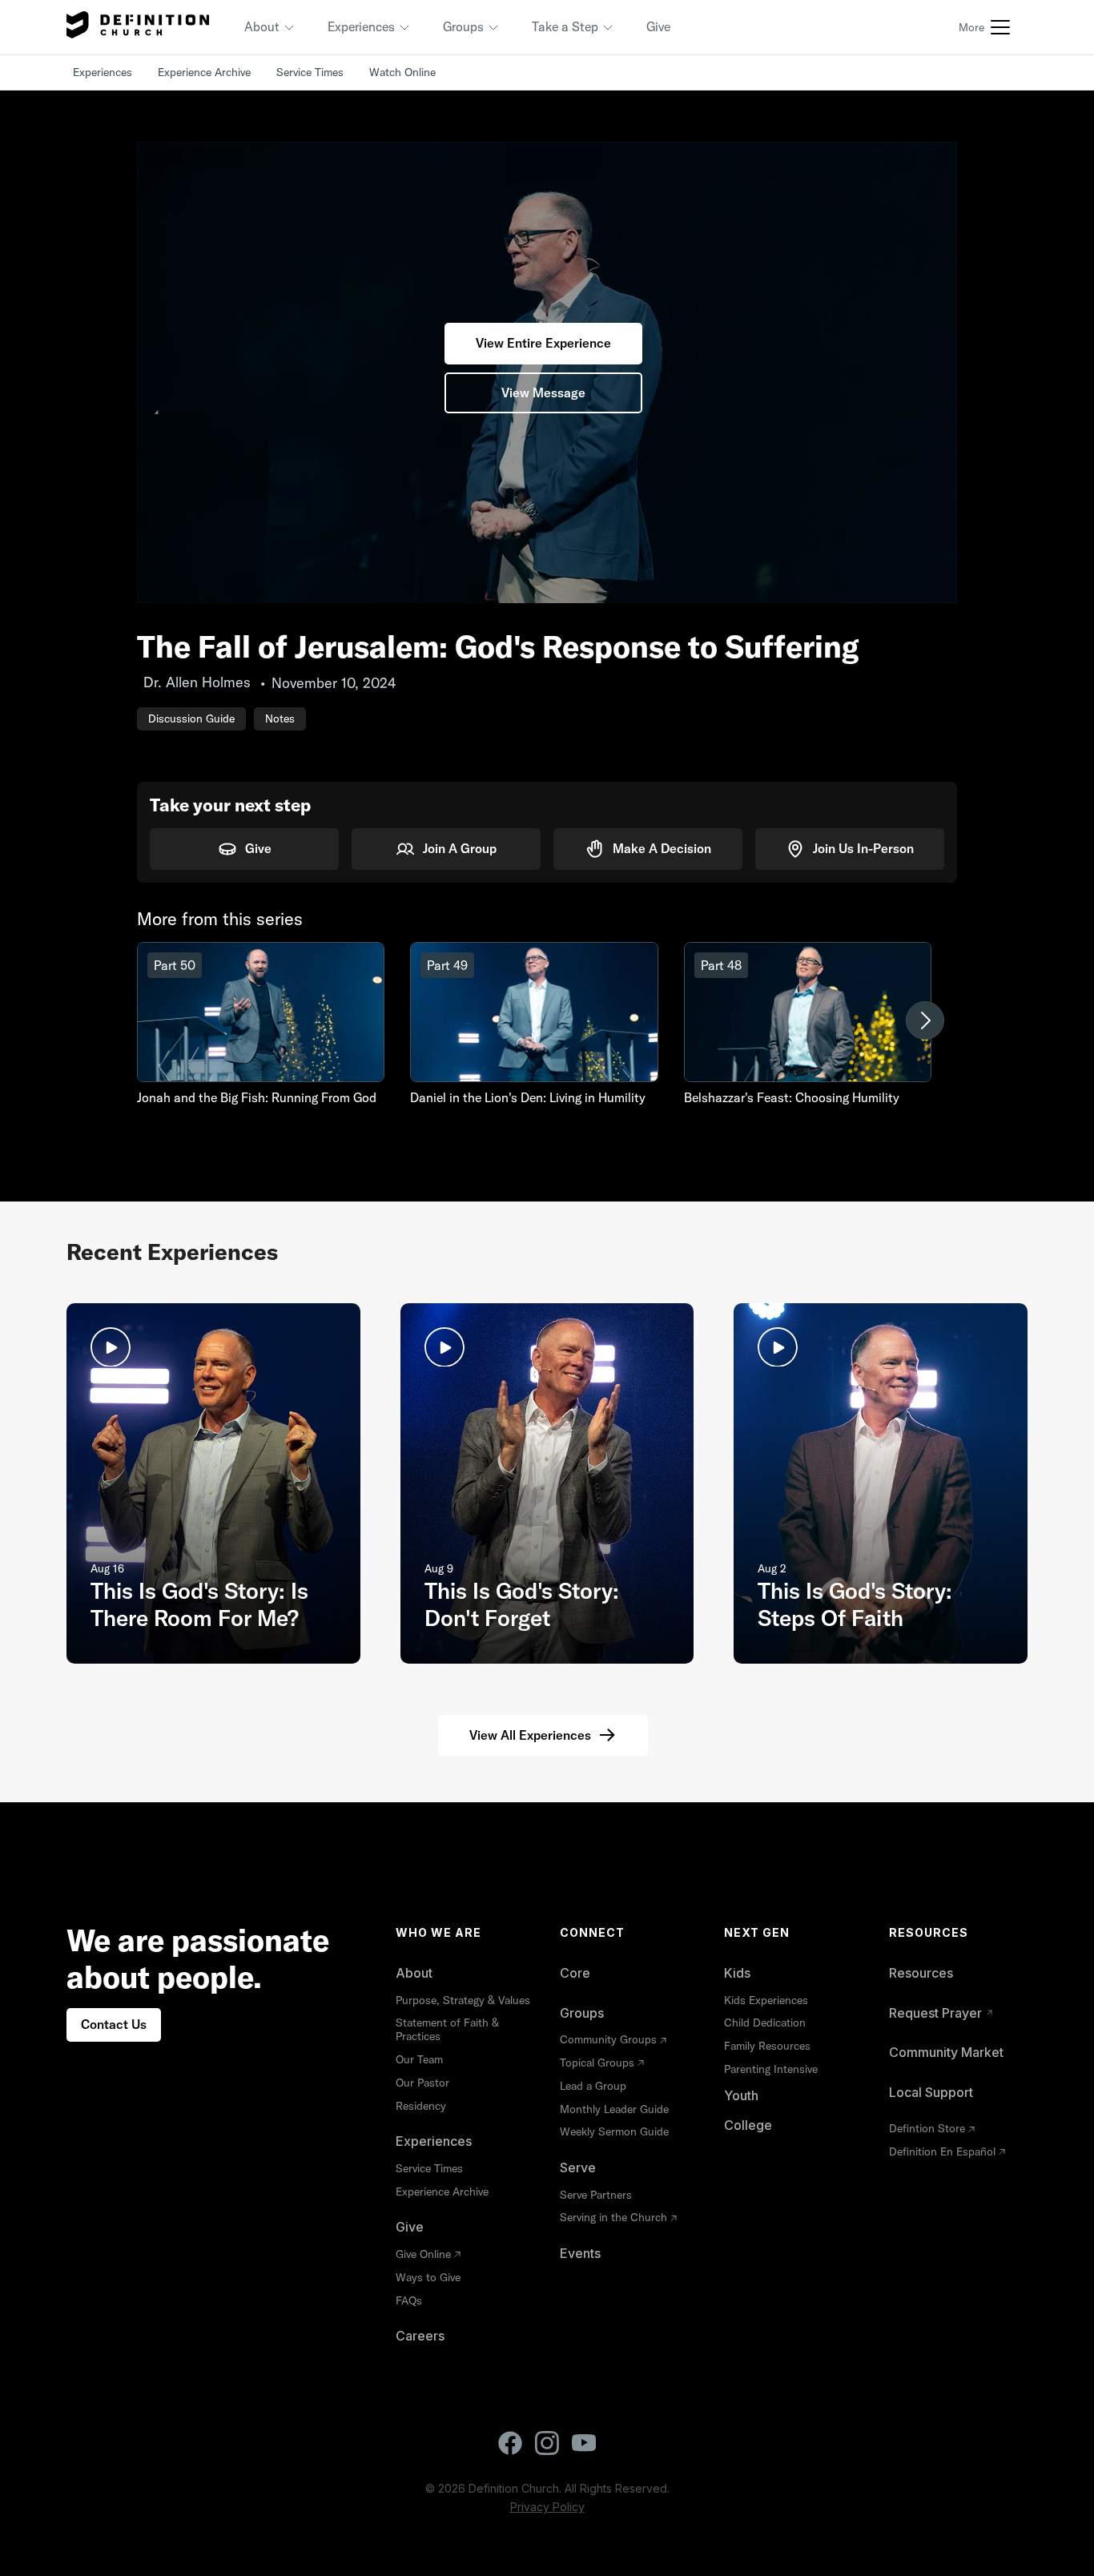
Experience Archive (204, 72)
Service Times (310, 72)
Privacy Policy (547, 2507)
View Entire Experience (543, 343)
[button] (270, 27)
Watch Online (402, 72)
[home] (138, 27)
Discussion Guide (191, 718)
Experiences (103, 72)
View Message (543, 392)
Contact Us (114, 2024)
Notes (280, 718)
